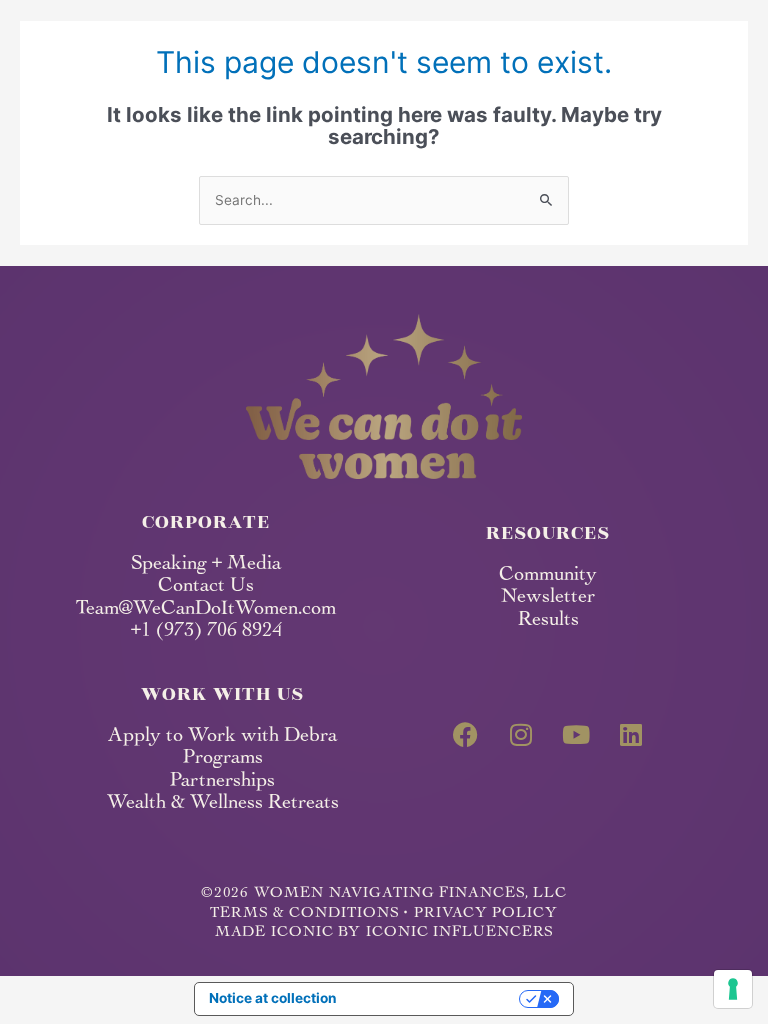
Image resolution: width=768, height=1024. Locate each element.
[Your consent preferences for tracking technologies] (733, 989)
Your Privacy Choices (436, 998)
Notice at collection (273, 998)
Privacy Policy (486, 913)
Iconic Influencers (459, 932)
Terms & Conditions (304, 913)
